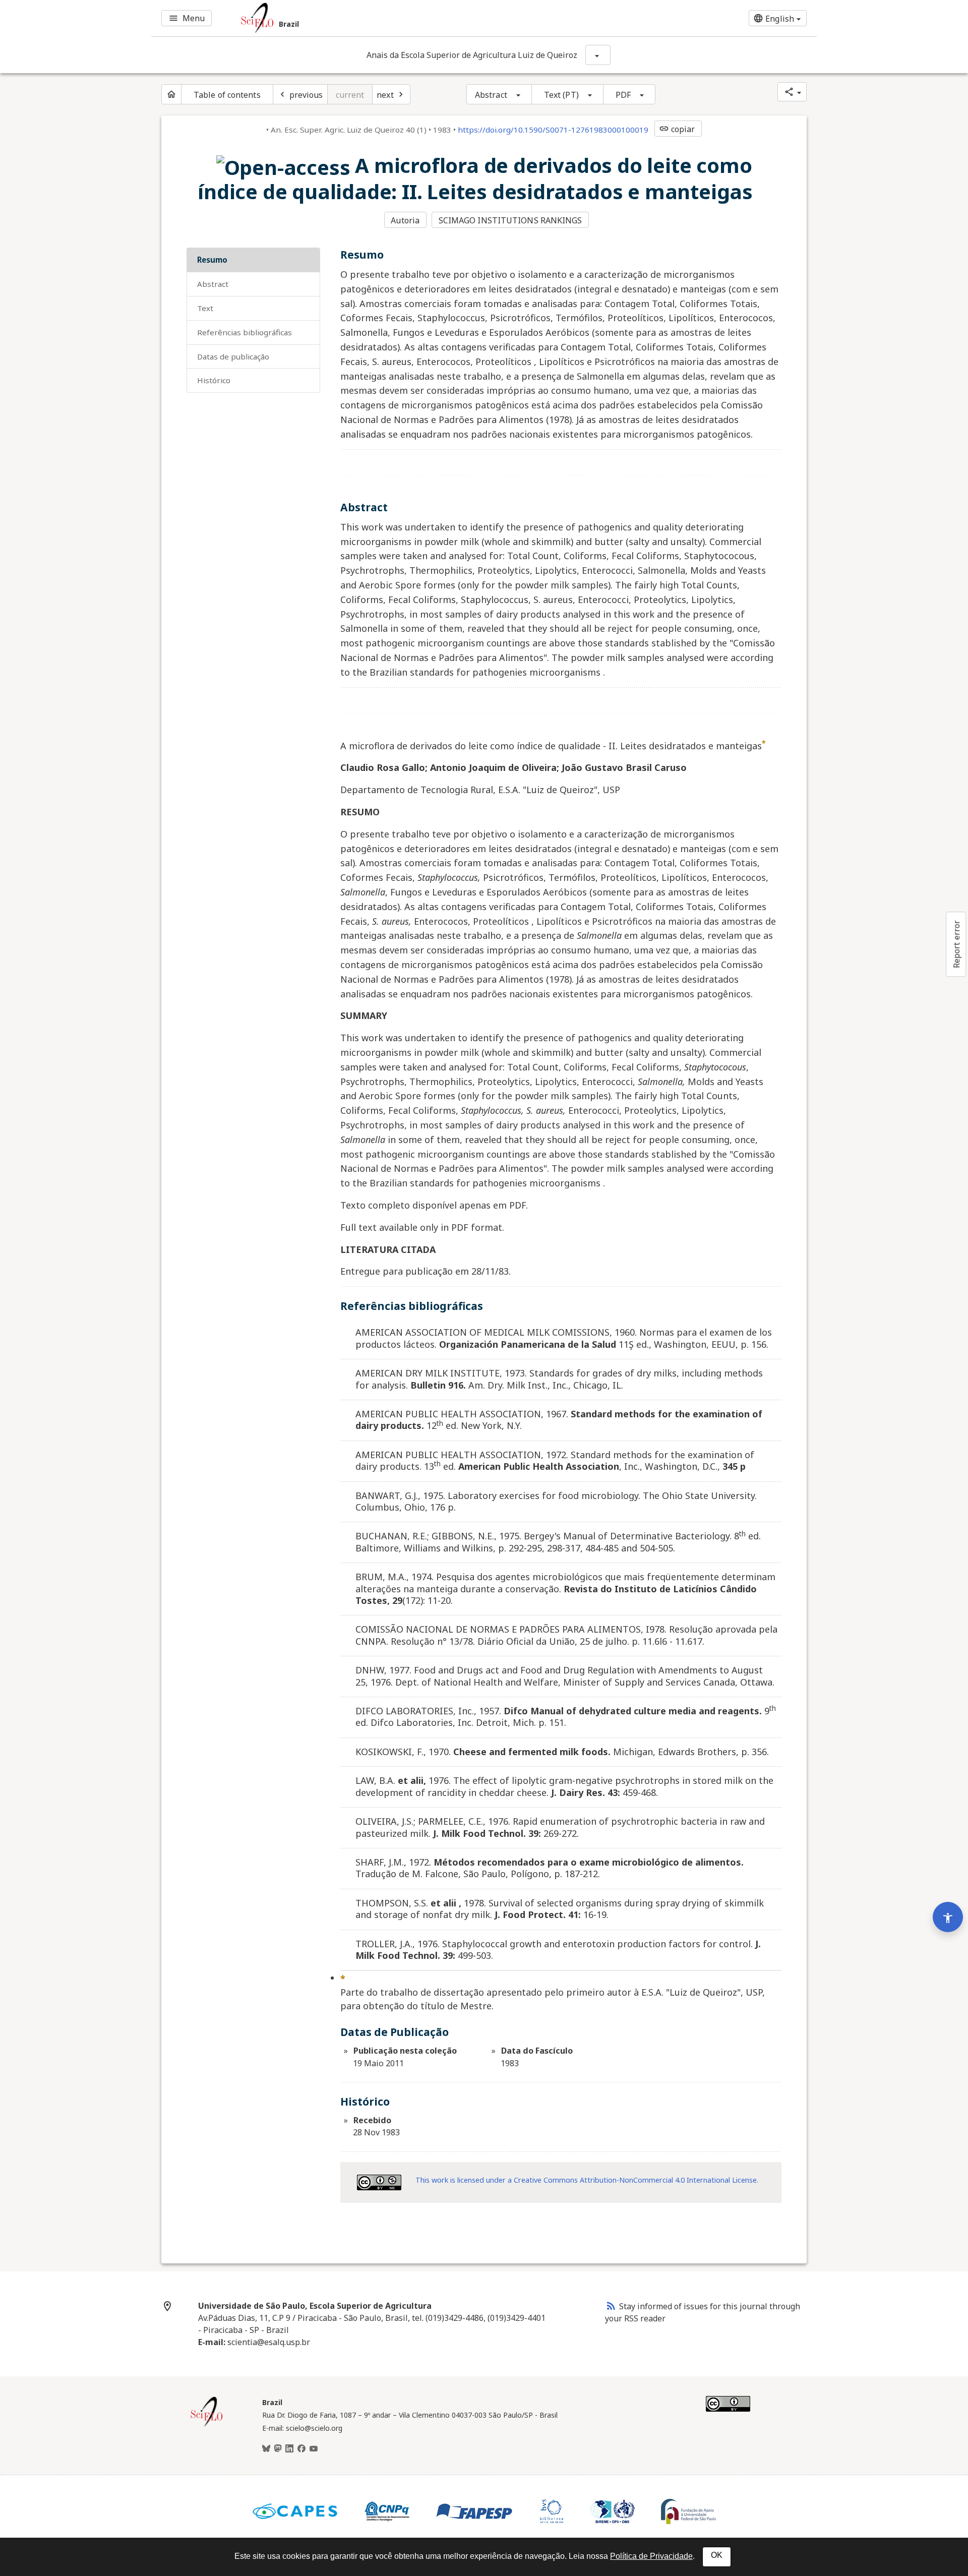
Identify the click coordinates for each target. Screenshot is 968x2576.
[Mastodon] (278, 2449)
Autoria (405, 220)
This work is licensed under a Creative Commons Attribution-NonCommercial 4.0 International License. (587, 2180)
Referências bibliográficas (245, 332)
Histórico (214, 380)
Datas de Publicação (233, 356)
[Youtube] (314, 2449)
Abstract (491, 95)
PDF (623, 95)
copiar (677, 129)
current (350, 95)
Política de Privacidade (651, 2556)
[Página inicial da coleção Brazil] (207, 2425)
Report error (956, 944)
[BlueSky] (266, 2449)
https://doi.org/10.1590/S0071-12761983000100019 (553, 130)
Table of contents (227, 95)
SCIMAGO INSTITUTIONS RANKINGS (510, 220)
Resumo (212, 260)
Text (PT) (561, 95)
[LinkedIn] (289, 2449)
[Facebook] (301, 2449)
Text (205, 308)
